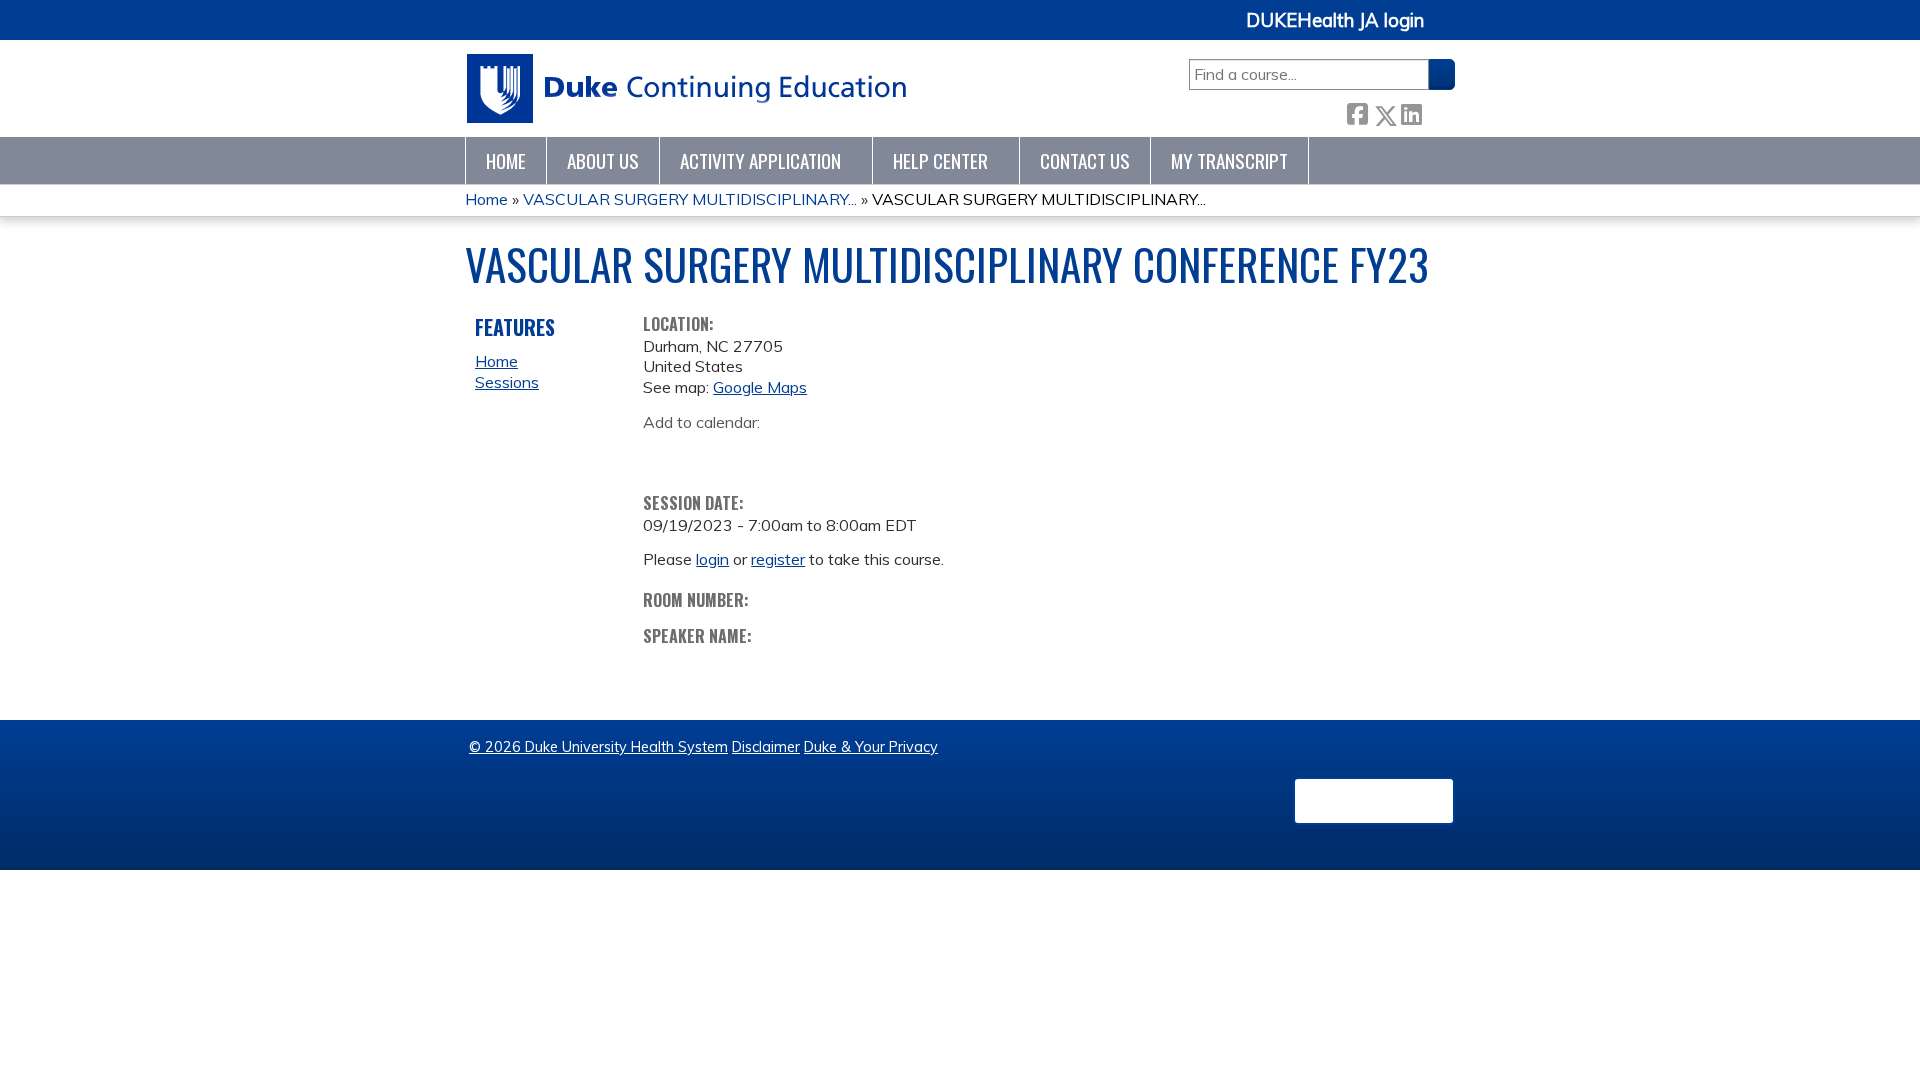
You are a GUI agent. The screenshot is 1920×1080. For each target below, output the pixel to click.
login (712, 559)
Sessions (507, 382)
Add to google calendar (663, 453)
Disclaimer (766, 747)
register (778, 559)
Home (506, 160)
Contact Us (1085, 160)
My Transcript (1229, 160)
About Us (603, 160)
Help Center (940, 160)
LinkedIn (1411, 111)
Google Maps (760, 387)
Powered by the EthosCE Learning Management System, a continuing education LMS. (1374, 801)
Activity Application (760, 160)
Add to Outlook (801, 453)
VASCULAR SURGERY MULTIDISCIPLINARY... (690, 199)
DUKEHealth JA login (1335, 21)
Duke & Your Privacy (871, 747)
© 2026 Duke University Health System (598, 747)
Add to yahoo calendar (708, 453)
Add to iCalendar (753, 452)
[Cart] (1447, 31)
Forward (1438, 111)
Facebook (1357, 111)
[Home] (687, 88)
